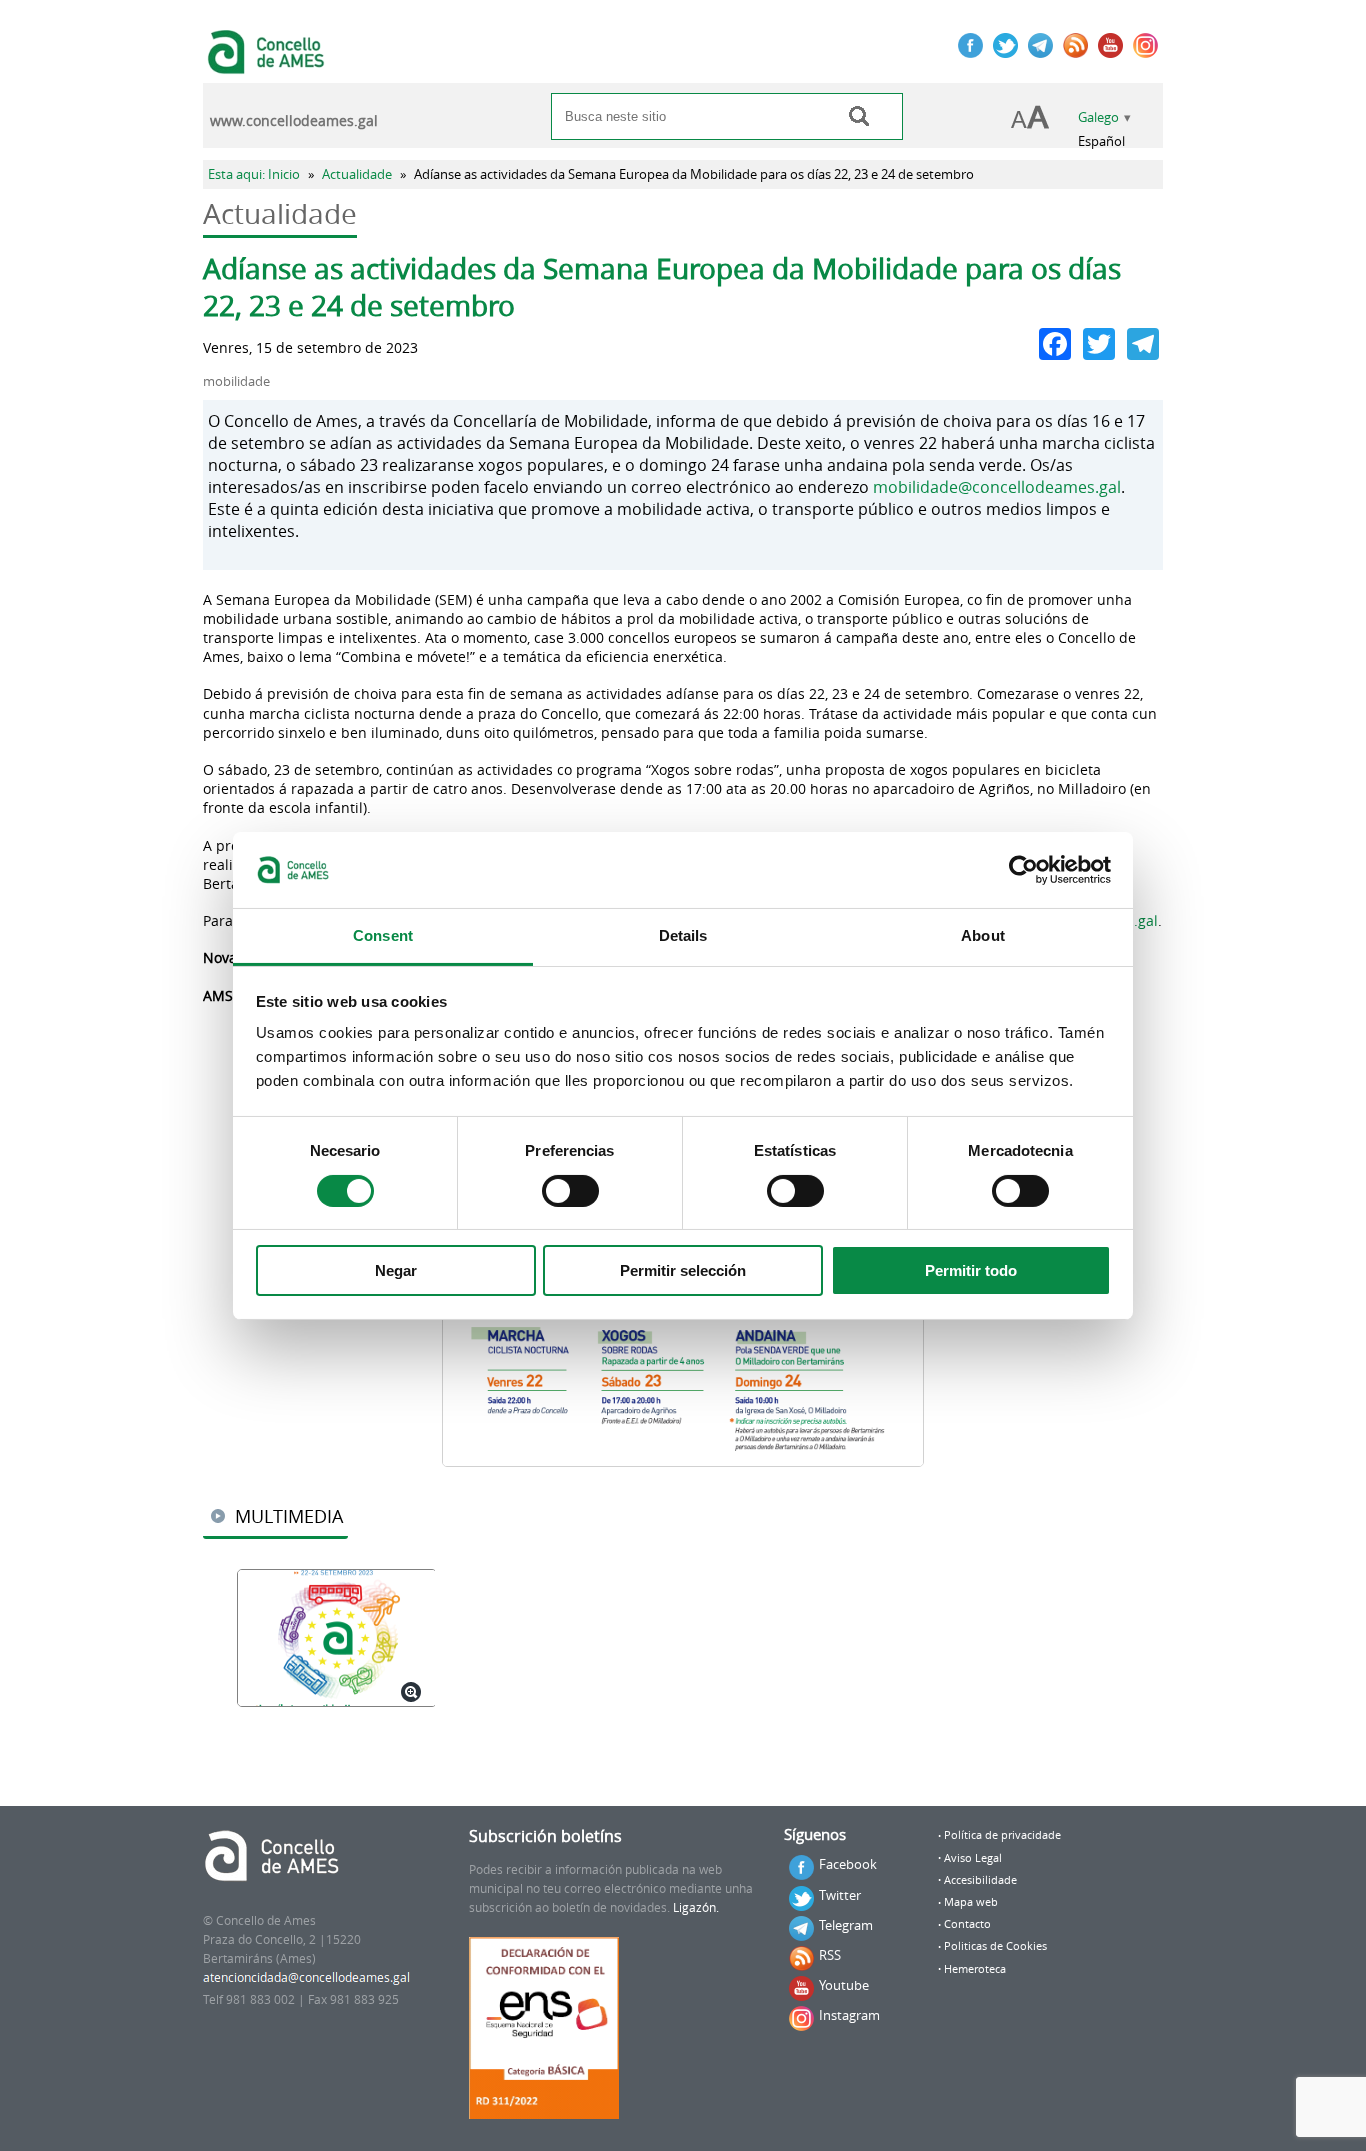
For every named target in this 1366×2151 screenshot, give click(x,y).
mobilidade (236, 381)
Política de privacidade (1002, 1835)
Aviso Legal (973, 1858)
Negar (396, 1270)
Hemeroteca (975, 1969)
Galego (1098, 117)
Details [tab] (683, 935)
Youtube (844, 1985)
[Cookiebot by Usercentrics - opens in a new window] (1023, 870)
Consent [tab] (383, 935)
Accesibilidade (980, 1880)
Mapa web (971, 1902)
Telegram (846, 1925)
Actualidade (357, 174)
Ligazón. (696, 1907)
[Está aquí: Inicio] (268, 64)
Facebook (848, 1864)
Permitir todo (971, 1270)
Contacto (967, 1924)
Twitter (840, 1895)
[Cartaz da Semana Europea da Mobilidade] (336, 1639)
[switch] (570, 1191)
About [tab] (983, 935)
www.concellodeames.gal (294, 121)
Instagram (849, 2015)
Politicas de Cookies (995, 1946)
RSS (830, 1955)
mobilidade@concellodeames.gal (997, 487)
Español (1101, 141)
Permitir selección (683, 1270)
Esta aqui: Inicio (254, 174)
